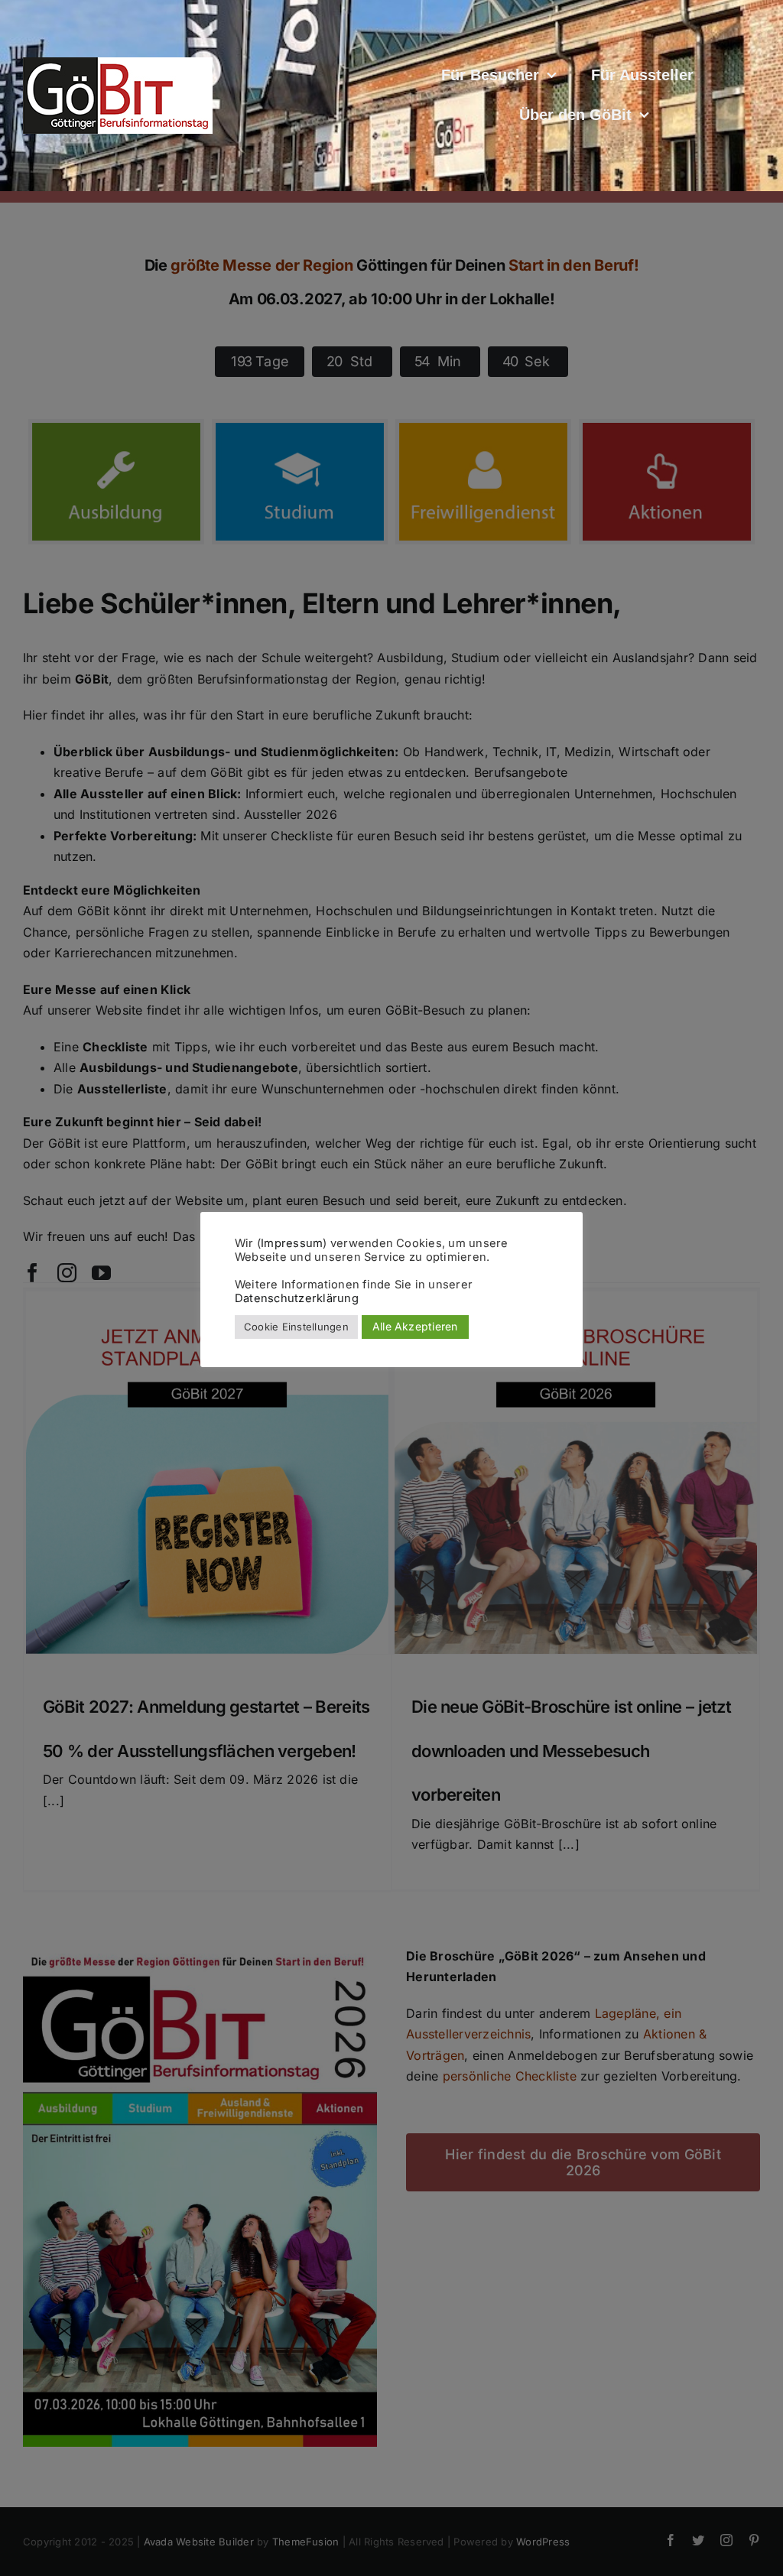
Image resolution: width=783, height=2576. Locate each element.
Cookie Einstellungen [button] (296, 1327)
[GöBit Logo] (118, 63)
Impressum (292, 1243)
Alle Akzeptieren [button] (415, 1326)
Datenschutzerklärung (297, 1298)
